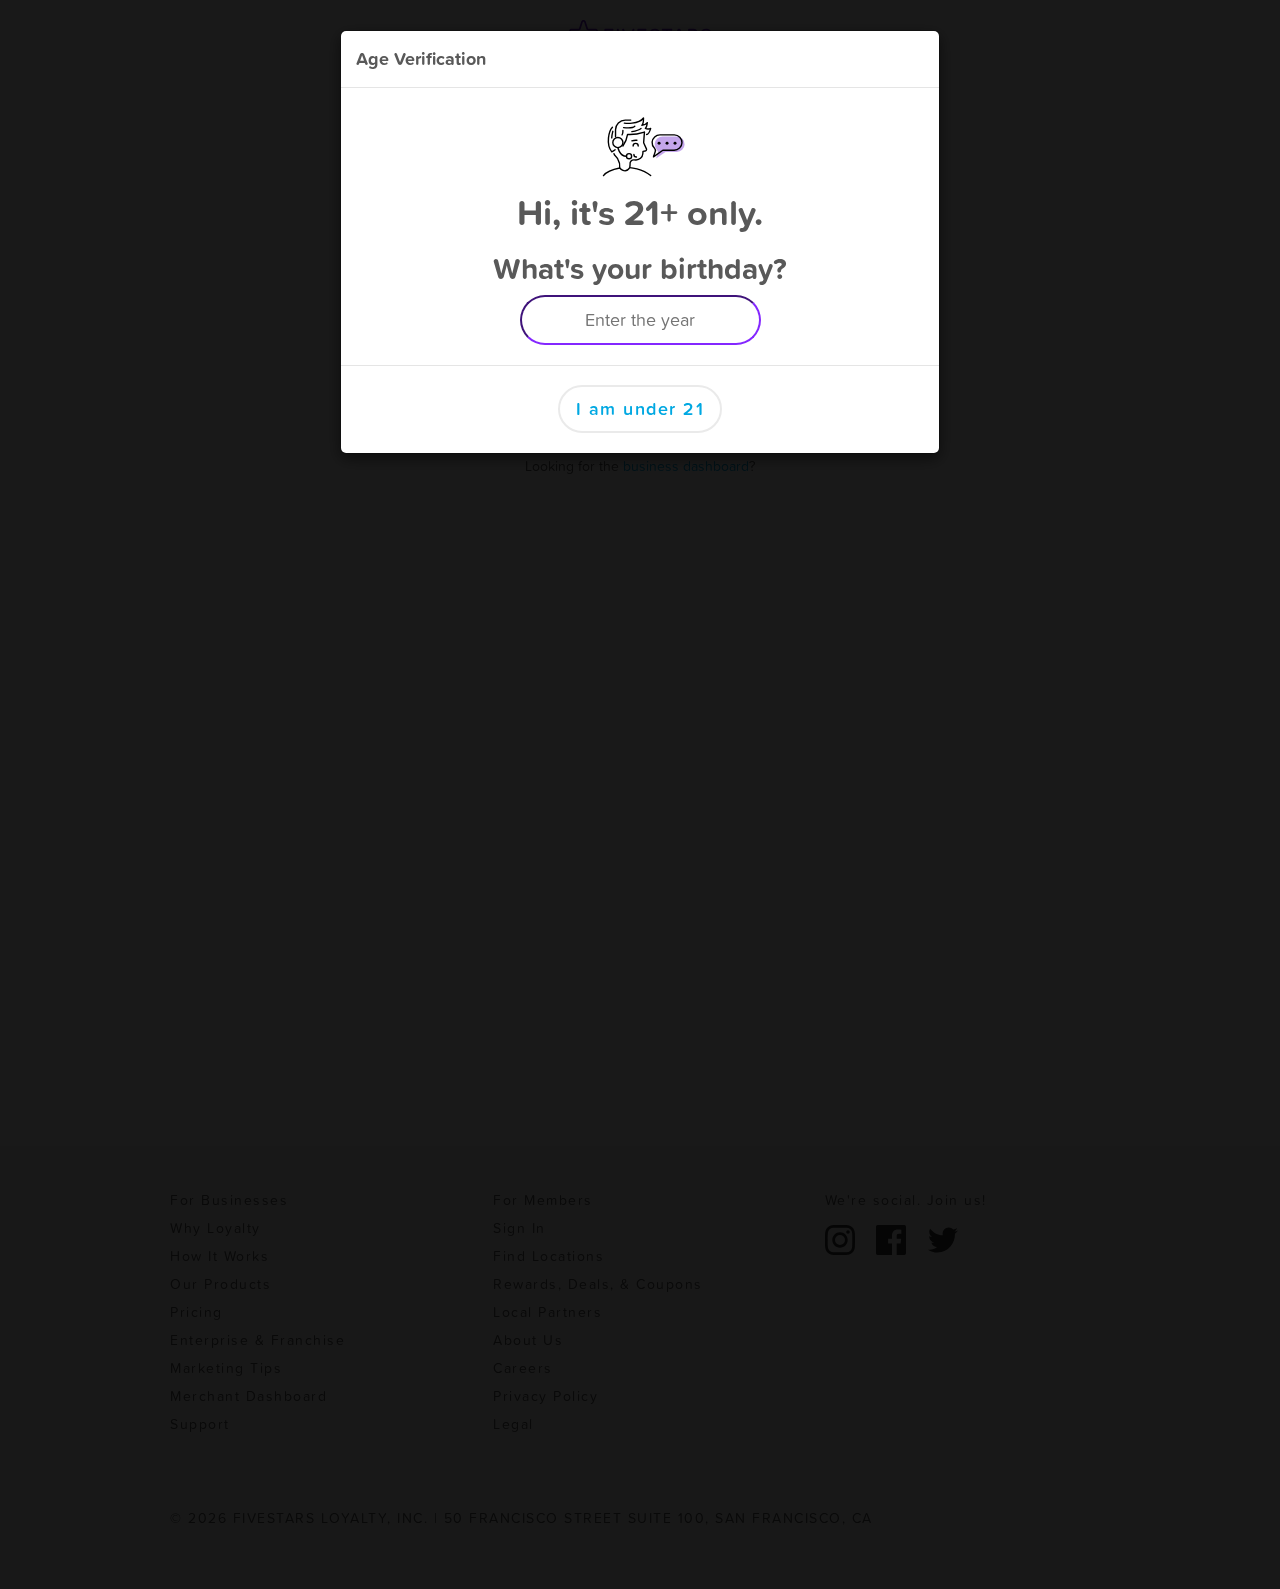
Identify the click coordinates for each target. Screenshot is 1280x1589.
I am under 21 (640, 408)
